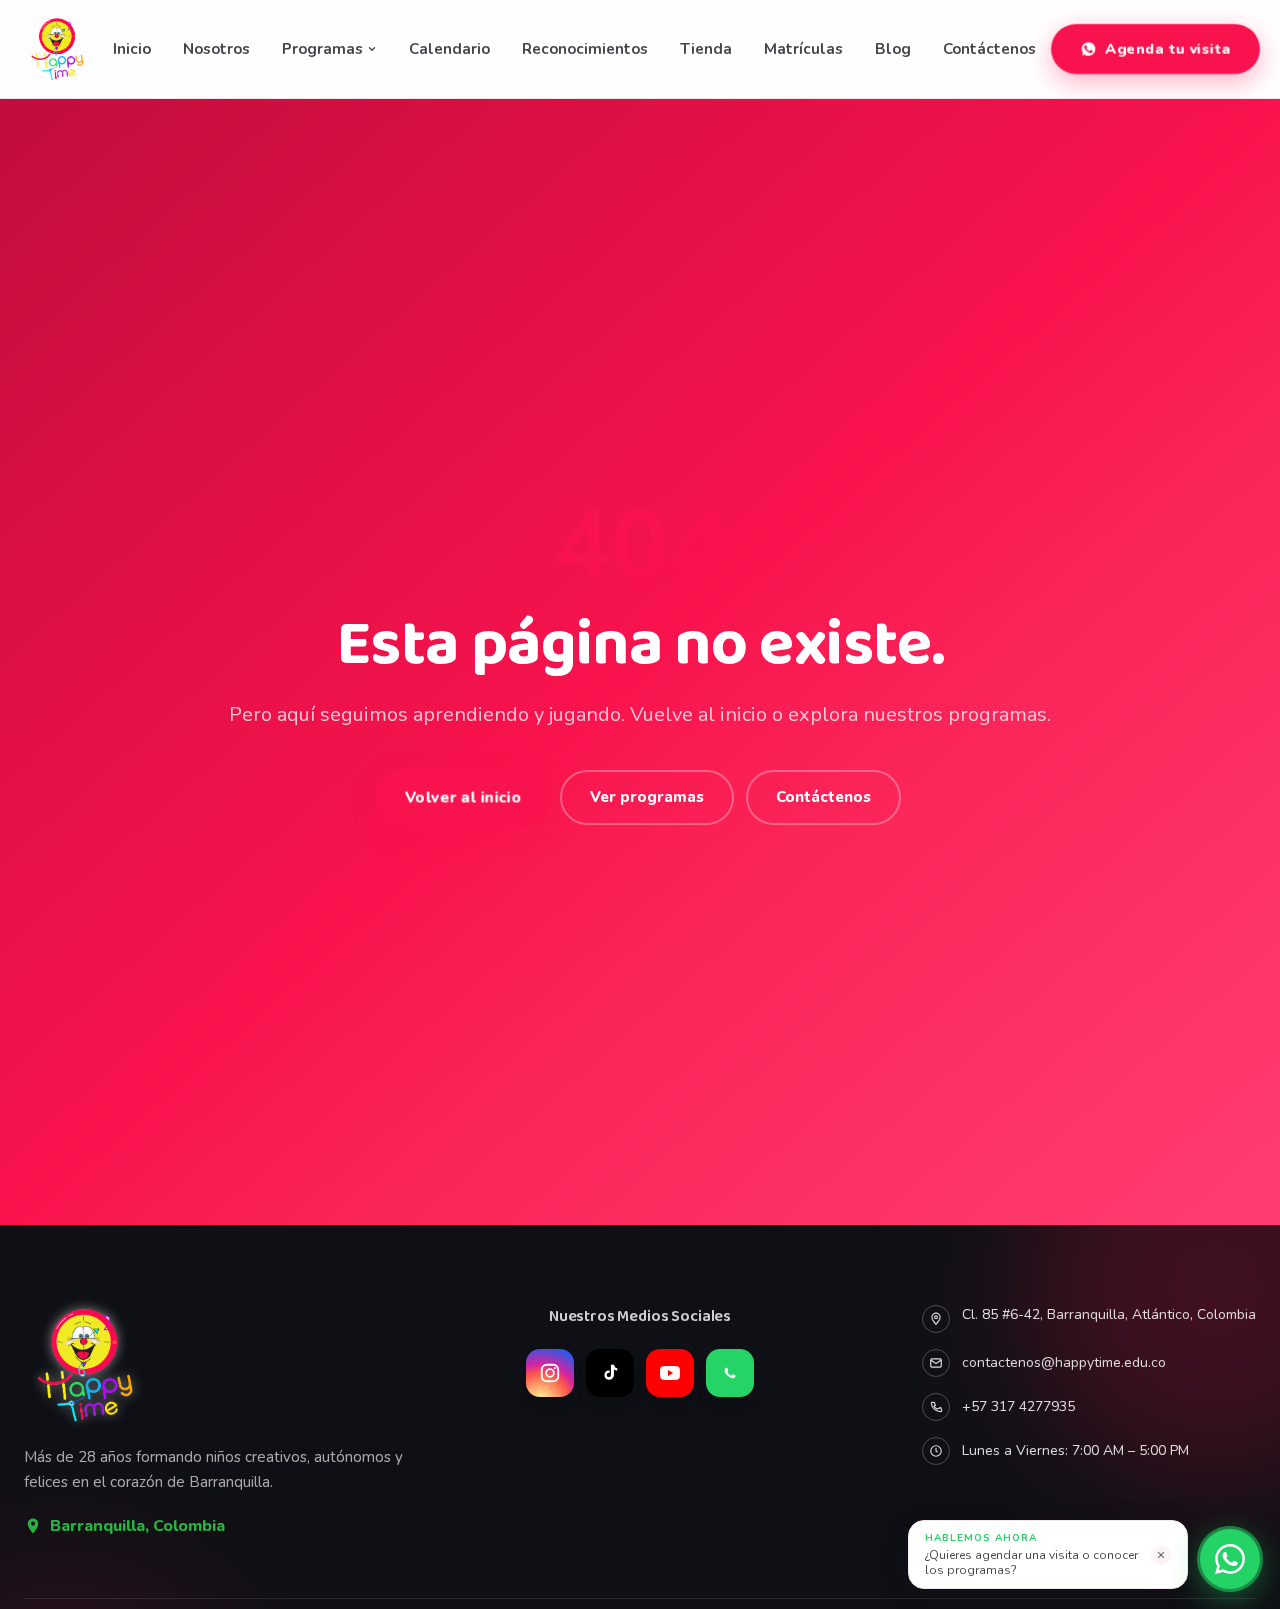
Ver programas (647, 797)
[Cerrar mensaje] (1161, 1555)
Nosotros (216, 49)
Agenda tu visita (1167, 48)
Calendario (449, 49)
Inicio (132, 49)
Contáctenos (989, 49)
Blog (893, 49)
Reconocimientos (585, 49)
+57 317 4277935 (1018, 1406)
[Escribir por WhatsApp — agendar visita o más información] (1230, 1559)
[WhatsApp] (730, 1373)
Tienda (706, 49)
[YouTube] (670, 1373)
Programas (322, 49)
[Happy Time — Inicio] (58, 49)
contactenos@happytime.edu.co (1064, 1362)
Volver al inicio (463, 797)
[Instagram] (550, 1373)
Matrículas (803, 49)
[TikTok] (610, 1373)
